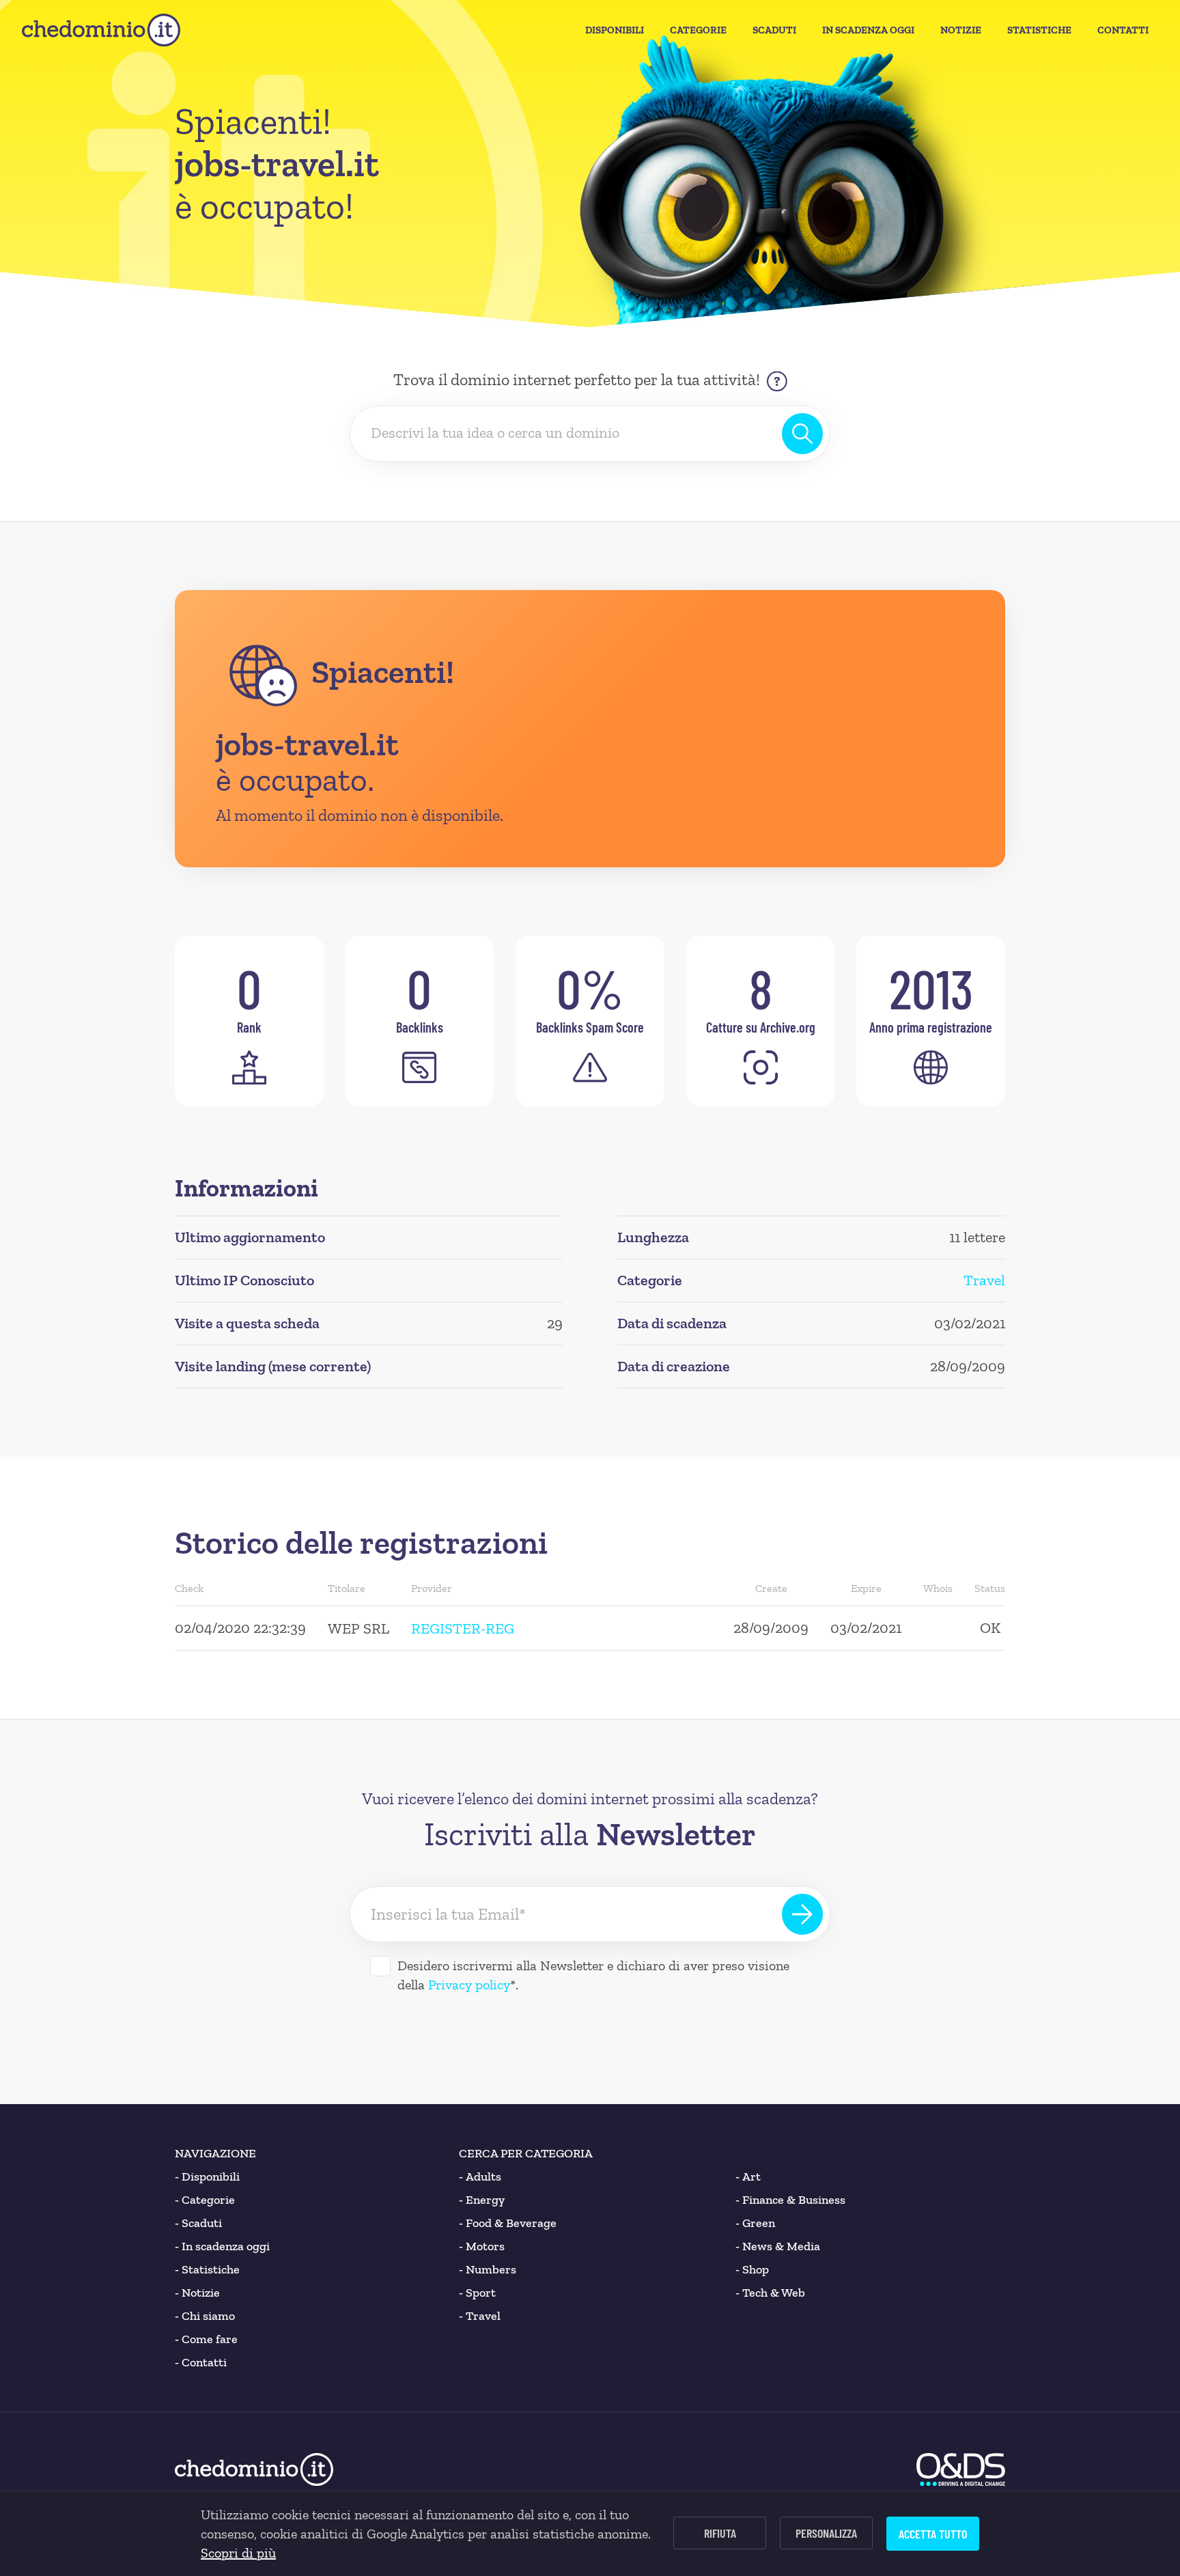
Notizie (961, 30)
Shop (752, 2269)
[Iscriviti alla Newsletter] (802, 1914)
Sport (477, 2293)
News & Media (778, 2246)
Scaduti (774, 30)
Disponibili (615, 30)
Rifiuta (720, 2533)
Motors (482, 2246)
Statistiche (1039, 30)
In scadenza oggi (222, 2246)
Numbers (488, 2269)
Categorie (698, 30)
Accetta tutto (933, 2534)
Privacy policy (469, 1985)
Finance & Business (790, 2200)
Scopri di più (238, 2553)
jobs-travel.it (307, 744)
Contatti (1123, 30)
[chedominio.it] (101, 30)
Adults (480, 2176)
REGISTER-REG (463, 1628)
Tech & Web (770, 2293)
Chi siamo (205, 2316)
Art (748, 2176)
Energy (482, 2200)
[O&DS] (961, 2469)
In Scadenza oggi (868, 30)
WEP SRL (359, 1628)
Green (755, 2223)
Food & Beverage (508, 2223)
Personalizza (826, 2533)
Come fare (206, 2339)
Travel (984, 1280)
